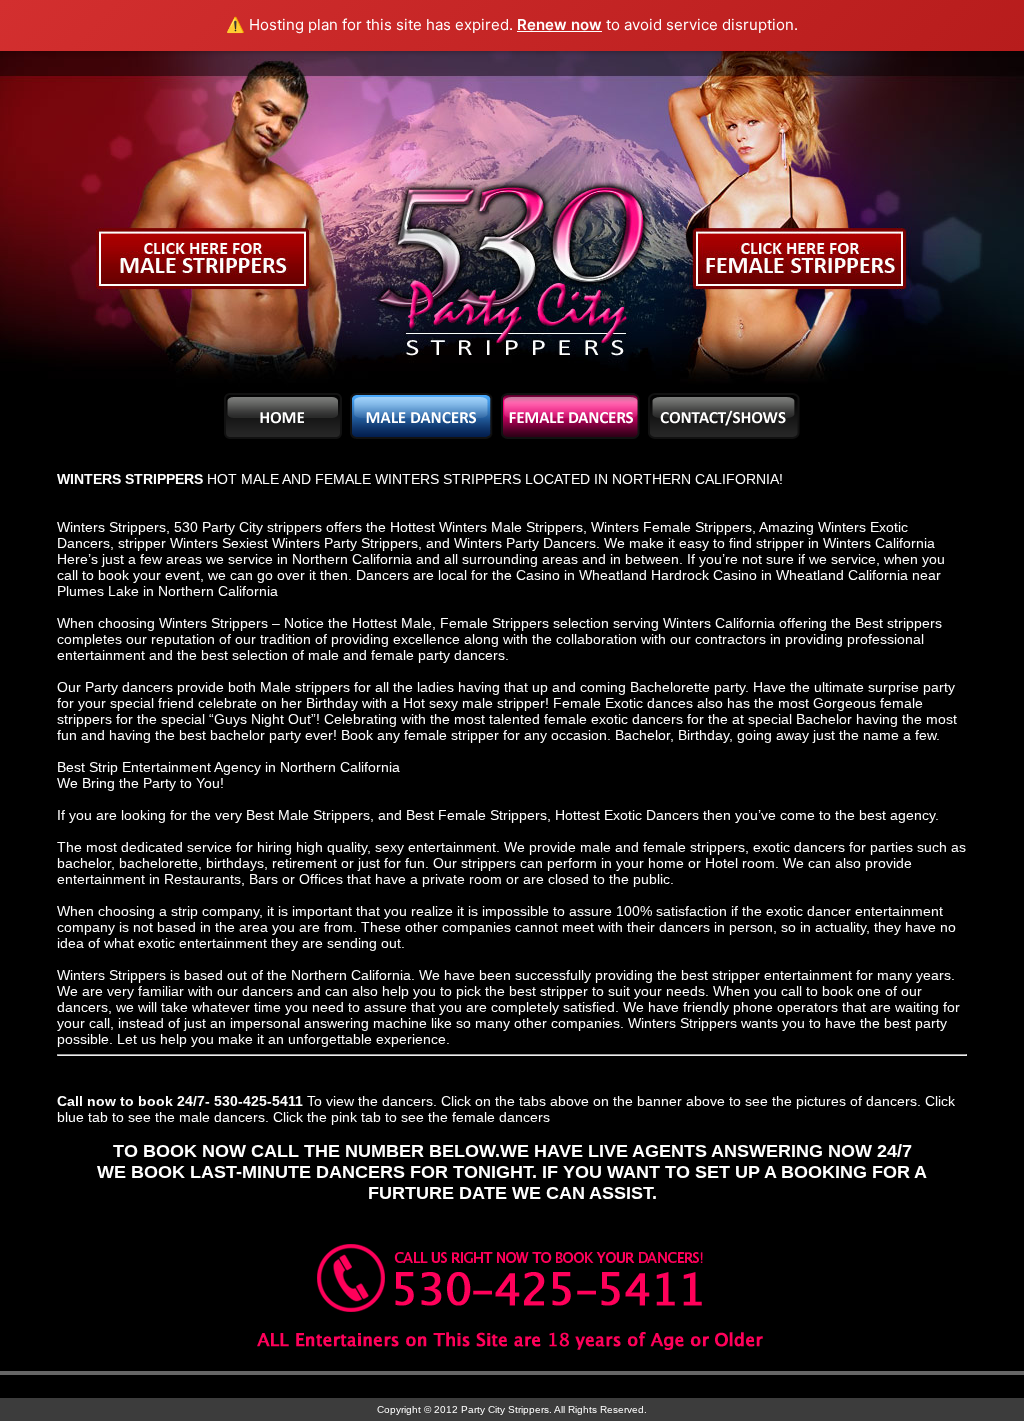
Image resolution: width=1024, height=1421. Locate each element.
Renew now (559, 24)
